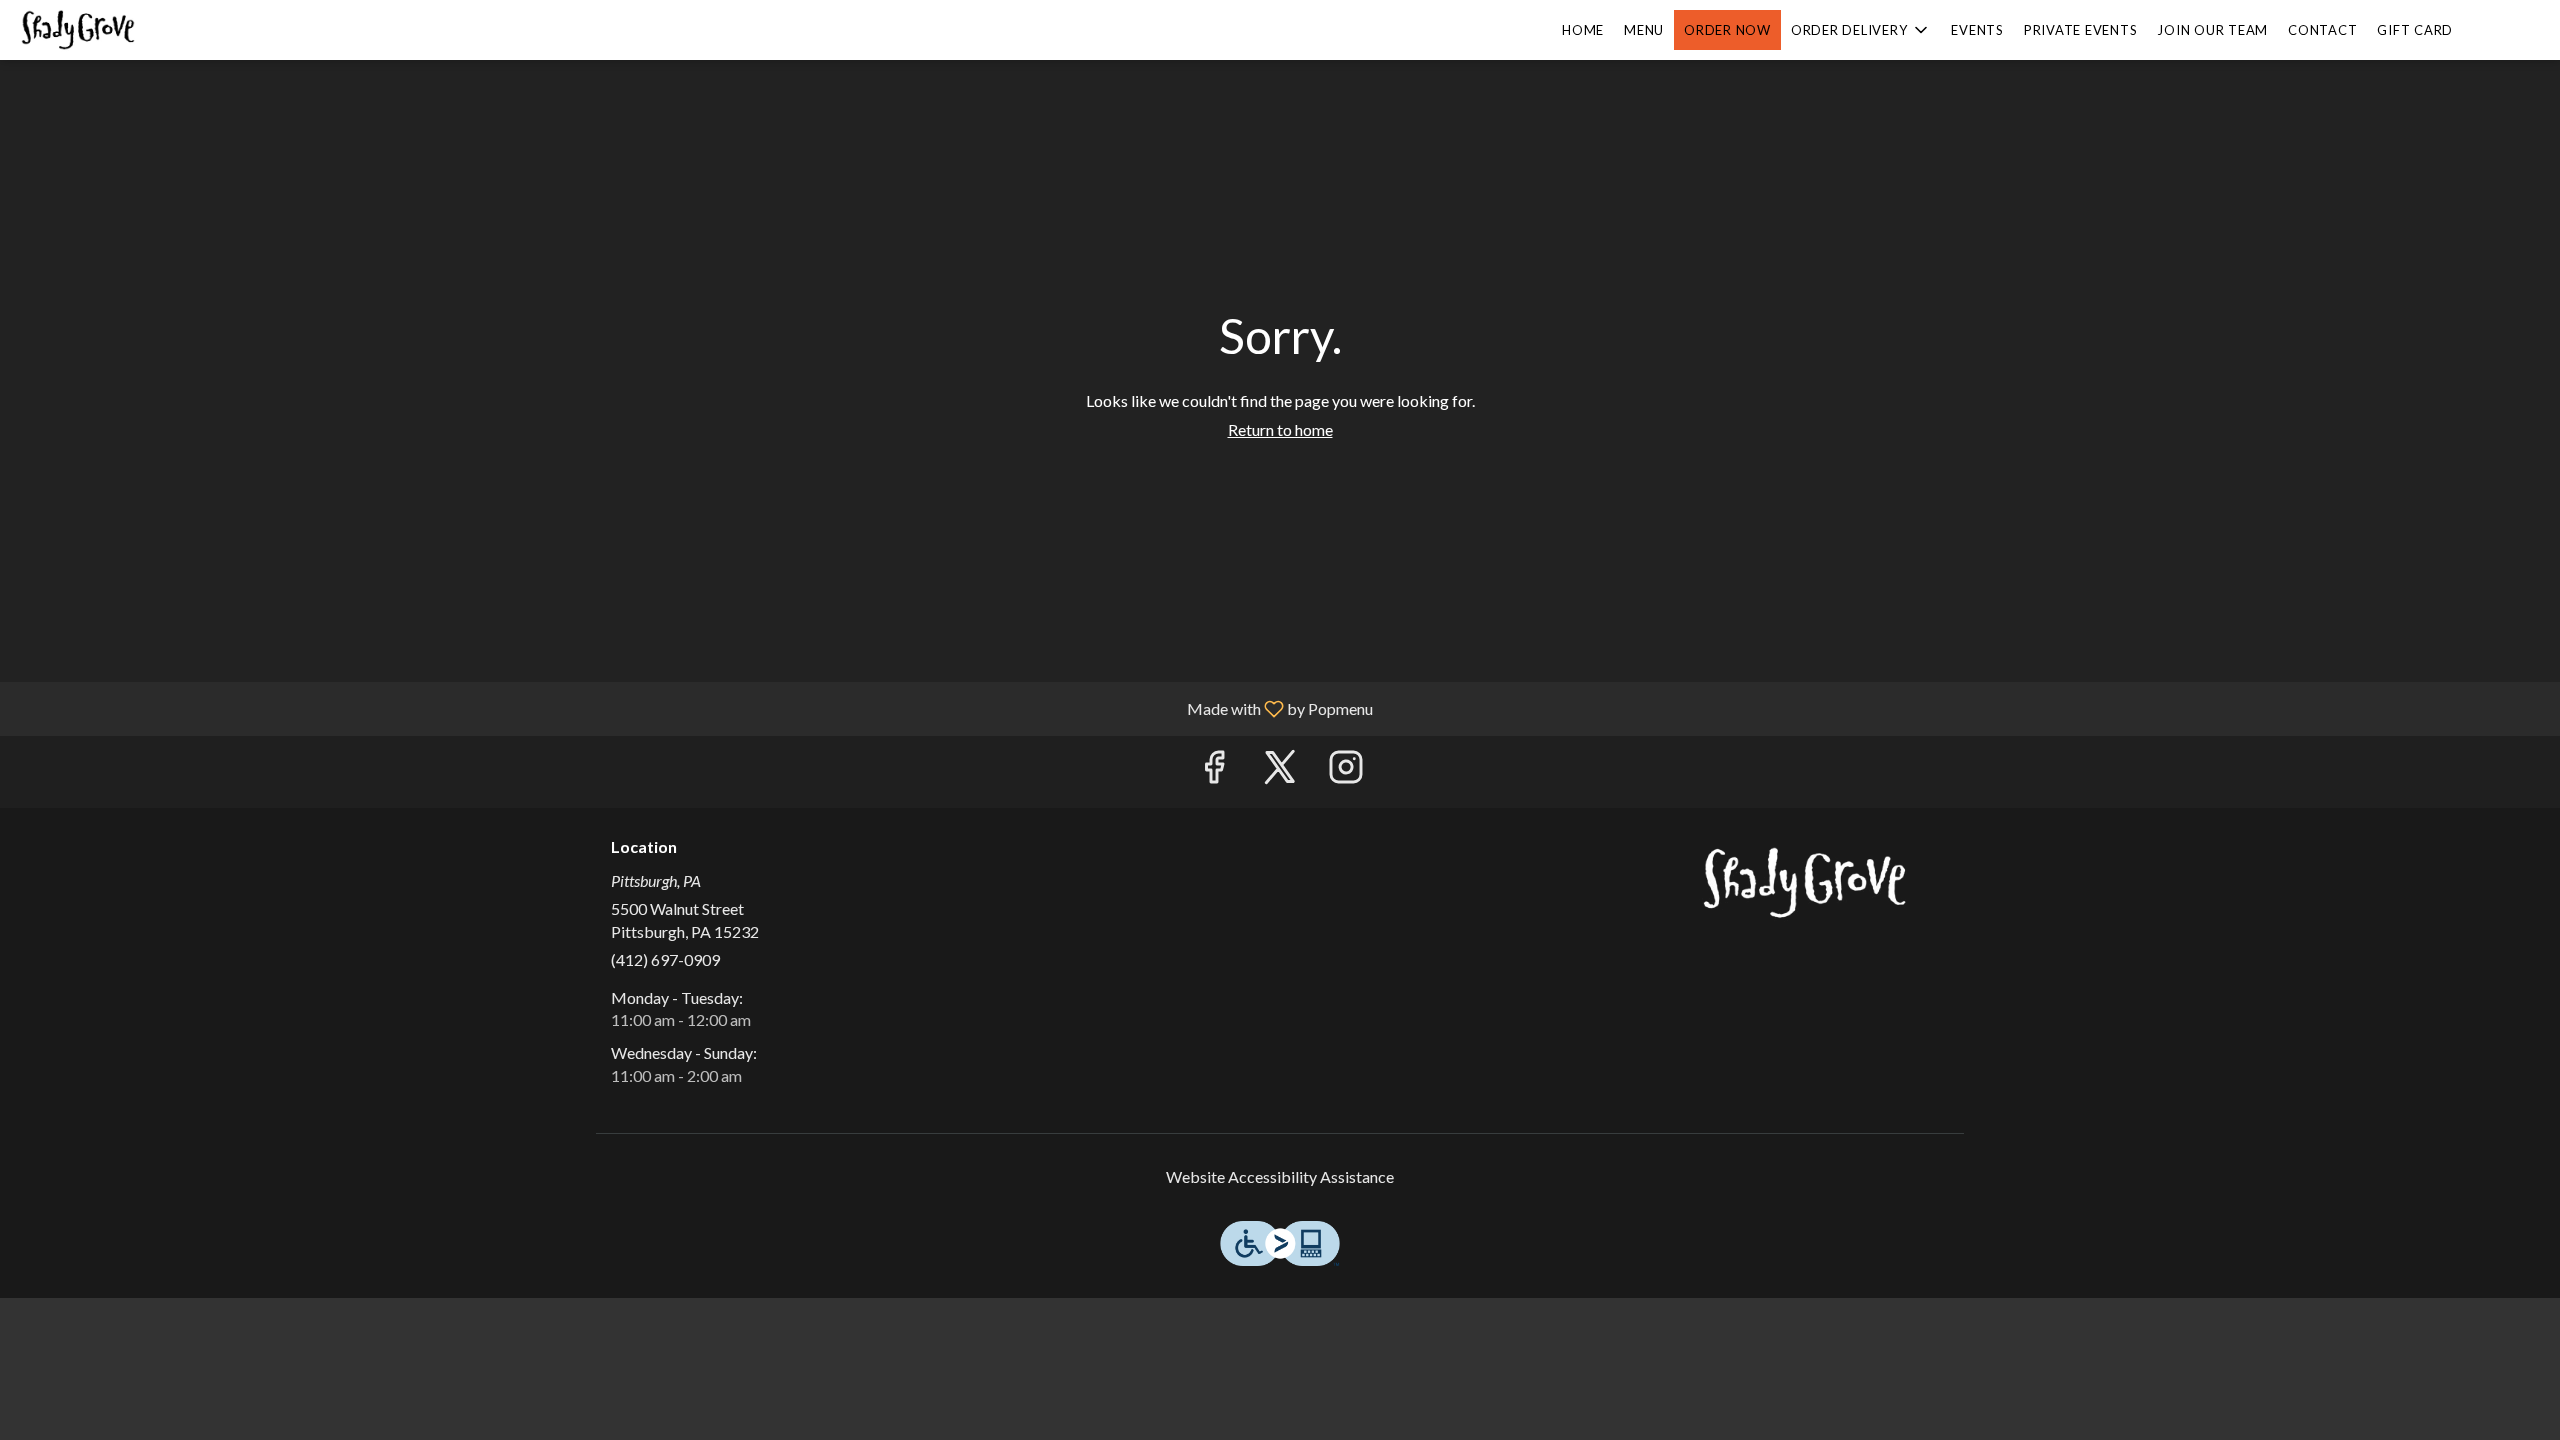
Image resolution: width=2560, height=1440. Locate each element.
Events (1977, 30)
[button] (1861, 30)
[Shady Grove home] (106, 30)
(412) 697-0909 (665, 959)
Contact (2322, 30)
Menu (1644, 30)
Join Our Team (2212, 30)
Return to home (1280, 429)
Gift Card (2415, 30)
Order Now (1727, 30)
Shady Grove (1805, 883)
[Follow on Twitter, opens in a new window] (1280, 771)
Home (1583, 30)
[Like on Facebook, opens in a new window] (1214, 771)
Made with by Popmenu (694, 708)
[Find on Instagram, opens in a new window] (1346, 771)
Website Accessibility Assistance (1280, 1176)
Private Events (2081, 30)
